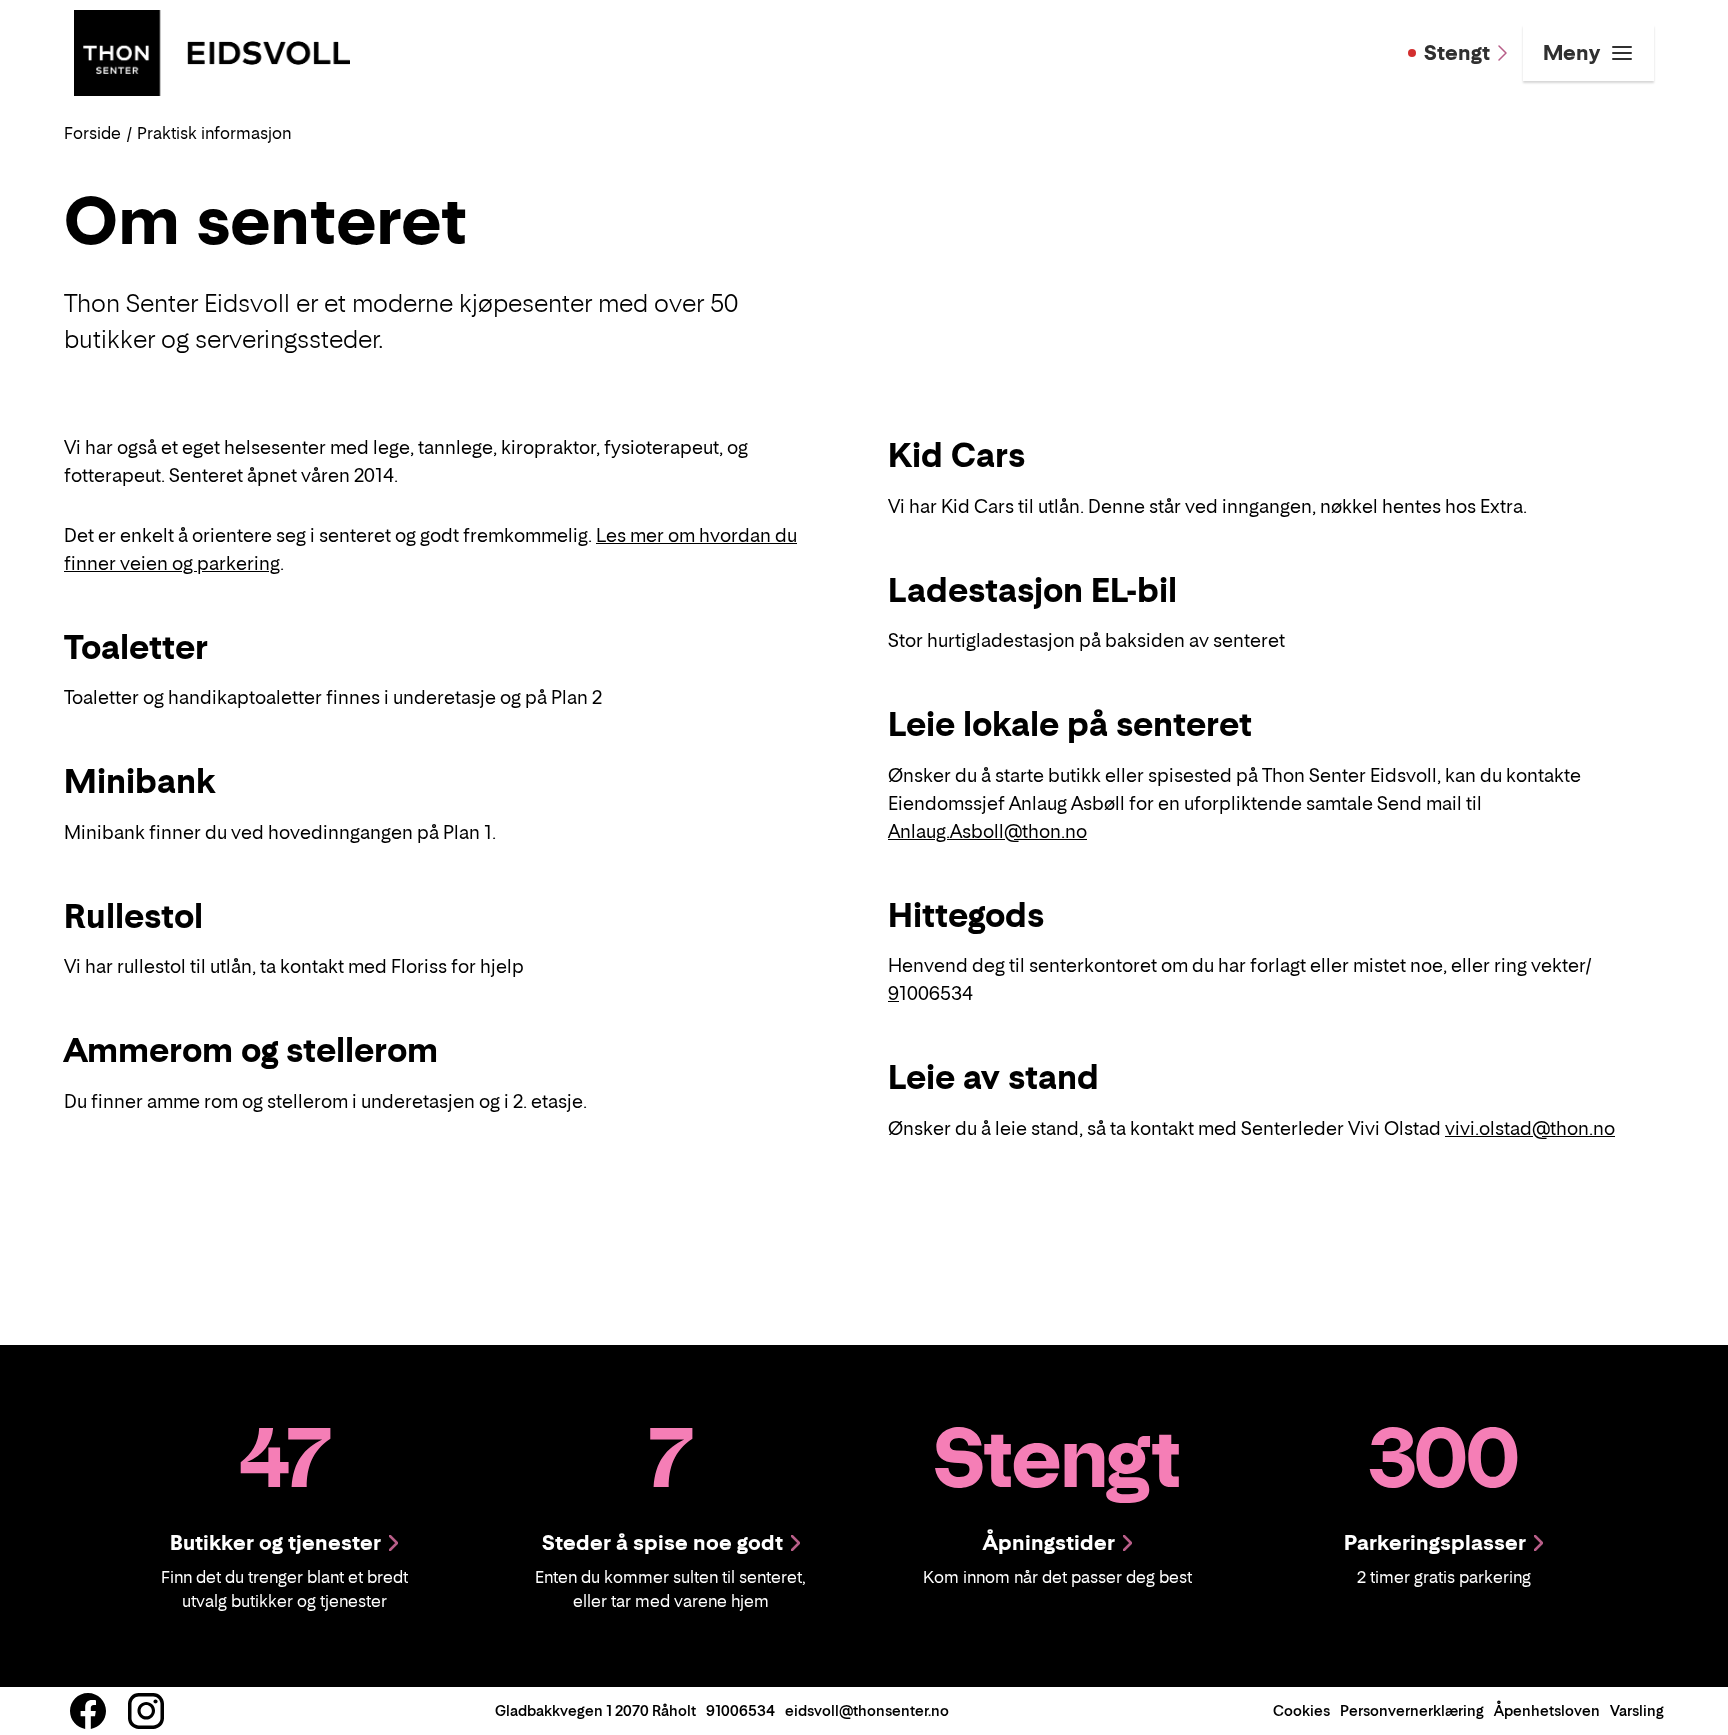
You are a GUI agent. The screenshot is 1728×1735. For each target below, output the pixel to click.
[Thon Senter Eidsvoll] (212, 51)
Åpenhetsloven (1547, 1710)
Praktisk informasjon (214, 133)
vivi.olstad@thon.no (1530, 1128)
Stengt (1457, 53)
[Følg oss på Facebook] (88, 1711)
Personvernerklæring (1412, 1710)
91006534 (740, 1710)
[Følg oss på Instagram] (146, 1711)
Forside (92, 133)
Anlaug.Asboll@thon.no (987, 831)
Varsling (1637, 1710)
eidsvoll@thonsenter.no (867, 1710)
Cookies (1301, 1710)
